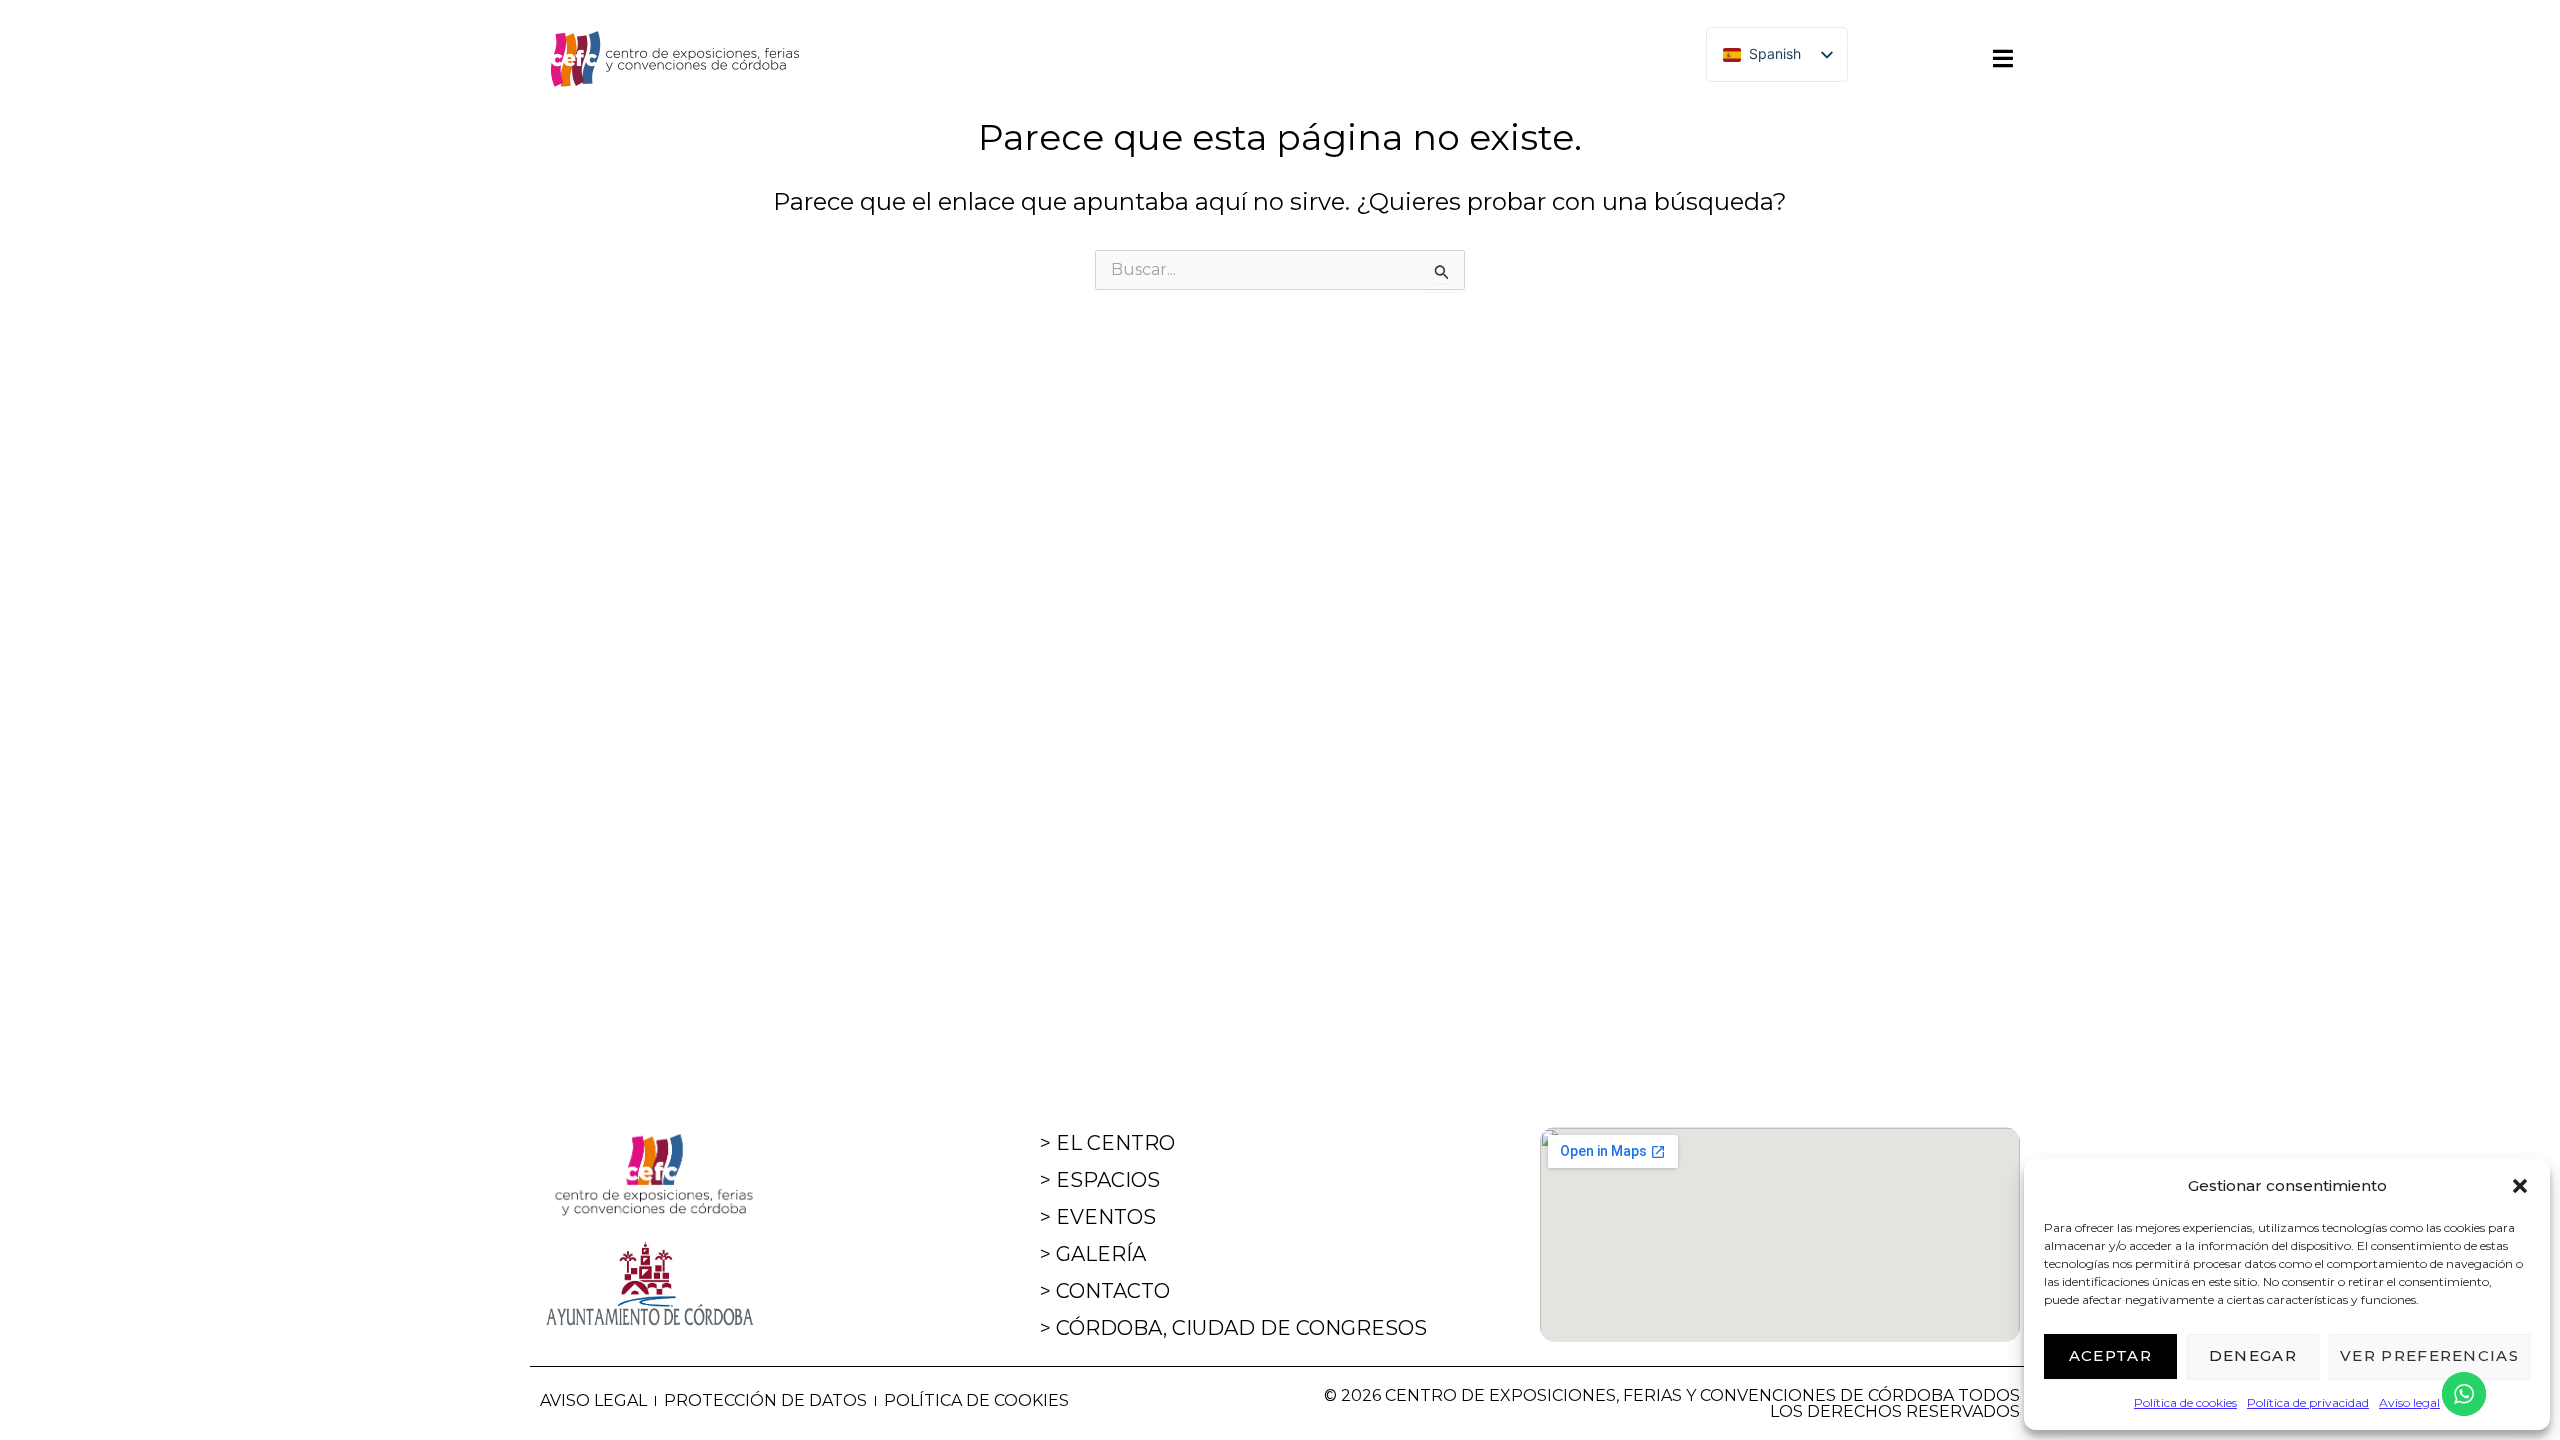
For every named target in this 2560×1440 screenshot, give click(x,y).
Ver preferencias (2429, 1355)
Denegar (2253, 1355)
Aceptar (2110, 1355)
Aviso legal (2409, 1402)
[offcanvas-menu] (2003, 59)
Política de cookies (2185, 1402)
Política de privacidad (2308, 1402)
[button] (2520, 1186)
